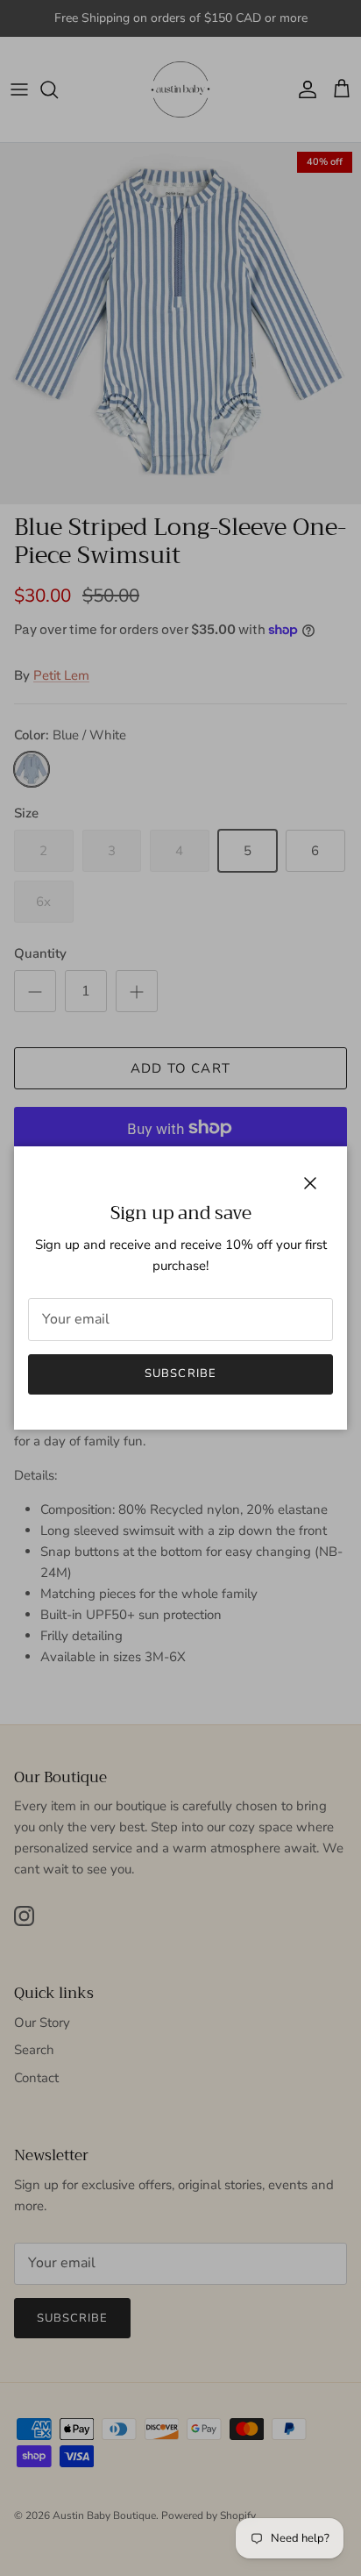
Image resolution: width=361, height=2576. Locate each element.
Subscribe (180, 1374)
